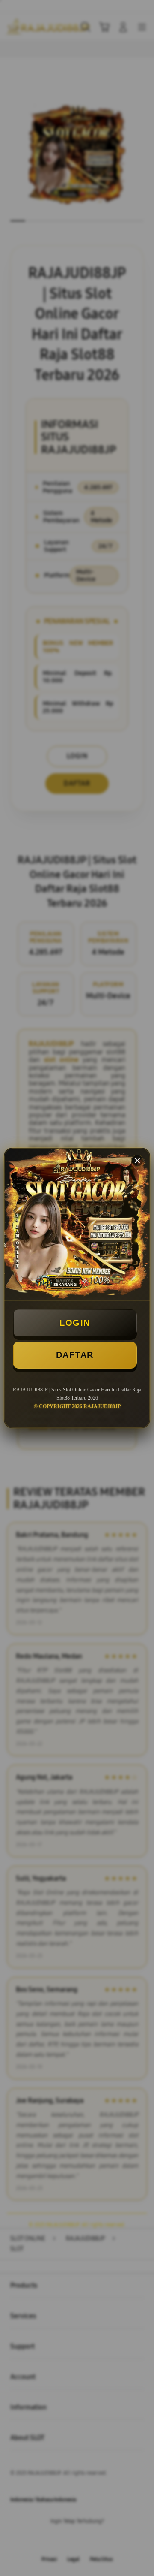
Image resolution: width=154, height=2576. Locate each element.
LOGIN (75, 1323)
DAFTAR (75, 1355)
